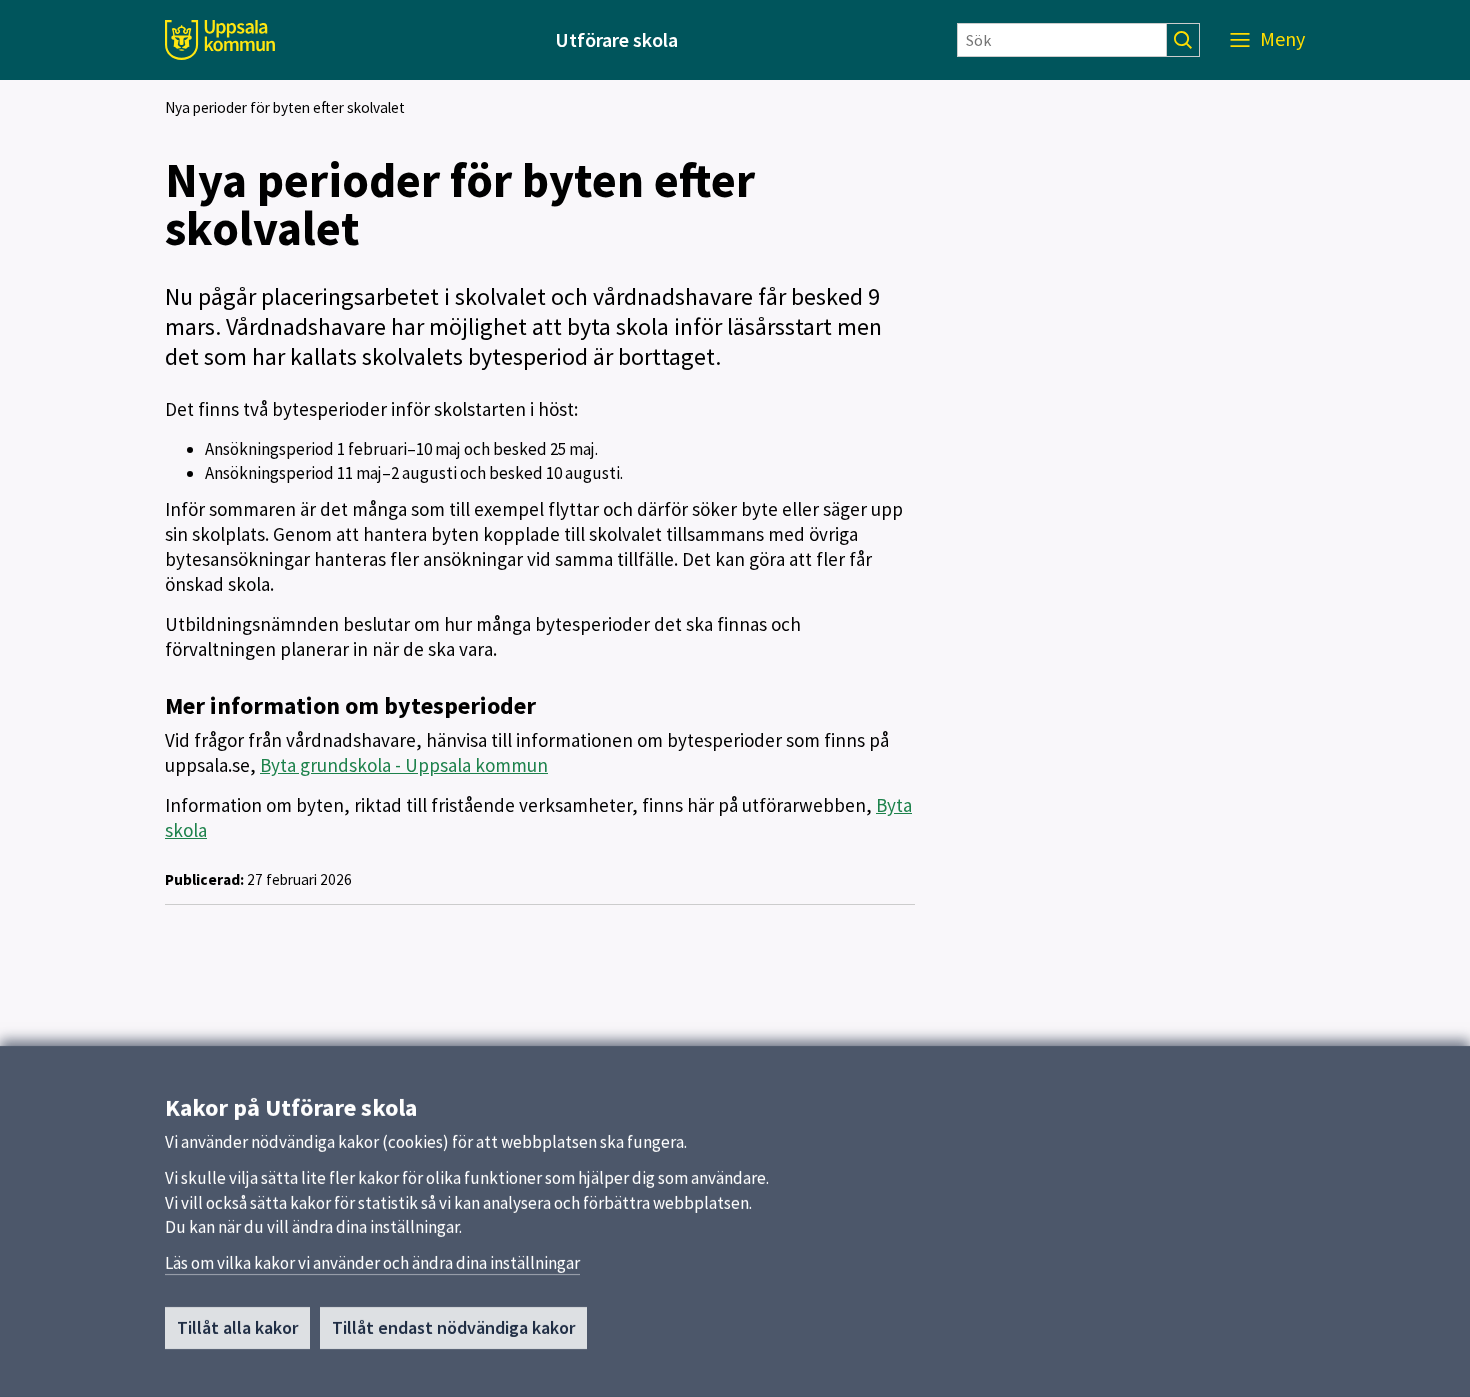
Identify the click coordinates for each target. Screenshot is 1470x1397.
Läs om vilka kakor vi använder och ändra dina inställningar (372, 1263)
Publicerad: (204, 879)
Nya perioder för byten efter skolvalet (285, 107)
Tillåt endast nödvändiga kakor (453, 1327)
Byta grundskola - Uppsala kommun (404, 765)
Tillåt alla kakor (237, 1327)
